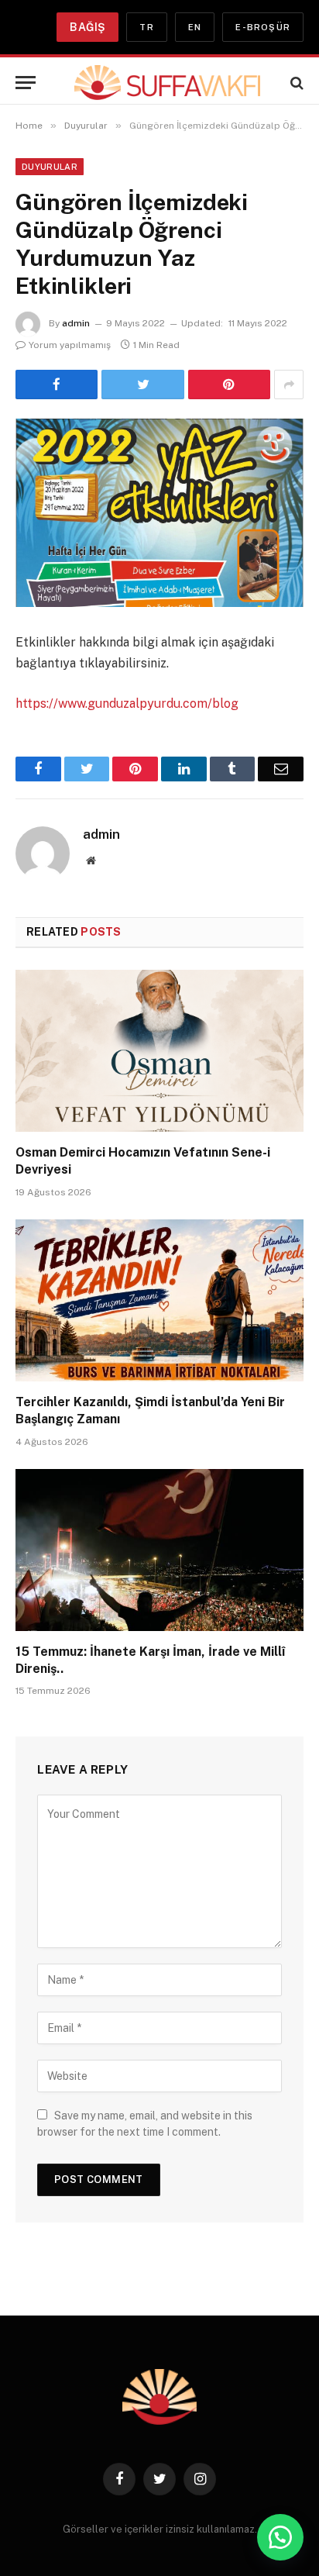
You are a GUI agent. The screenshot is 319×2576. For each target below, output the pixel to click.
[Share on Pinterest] (229, 385)
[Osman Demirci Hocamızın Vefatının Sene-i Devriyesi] (159, 1051)
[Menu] (26, 83)
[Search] (295, 83)
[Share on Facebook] (57, 385)
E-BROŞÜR (263, 27)
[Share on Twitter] (142, 385)
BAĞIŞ (87, 27)
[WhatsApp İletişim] (280, 2537)
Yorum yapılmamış (70, 345)
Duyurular (50, 167)
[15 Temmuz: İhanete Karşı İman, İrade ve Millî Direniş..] (159, 1550)
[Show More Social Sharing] (289, 385)
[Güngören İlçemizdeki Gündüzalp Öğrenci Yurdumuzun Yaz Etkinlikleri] (159, 513)
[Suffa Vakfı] (167, 83)
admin (76, 323)
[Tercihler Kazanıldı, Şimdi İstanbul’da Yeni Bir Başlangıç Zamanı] (159, 1300)
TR (146, 27)
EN (195, 27)
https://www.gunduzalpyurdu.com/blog (127, 703)
